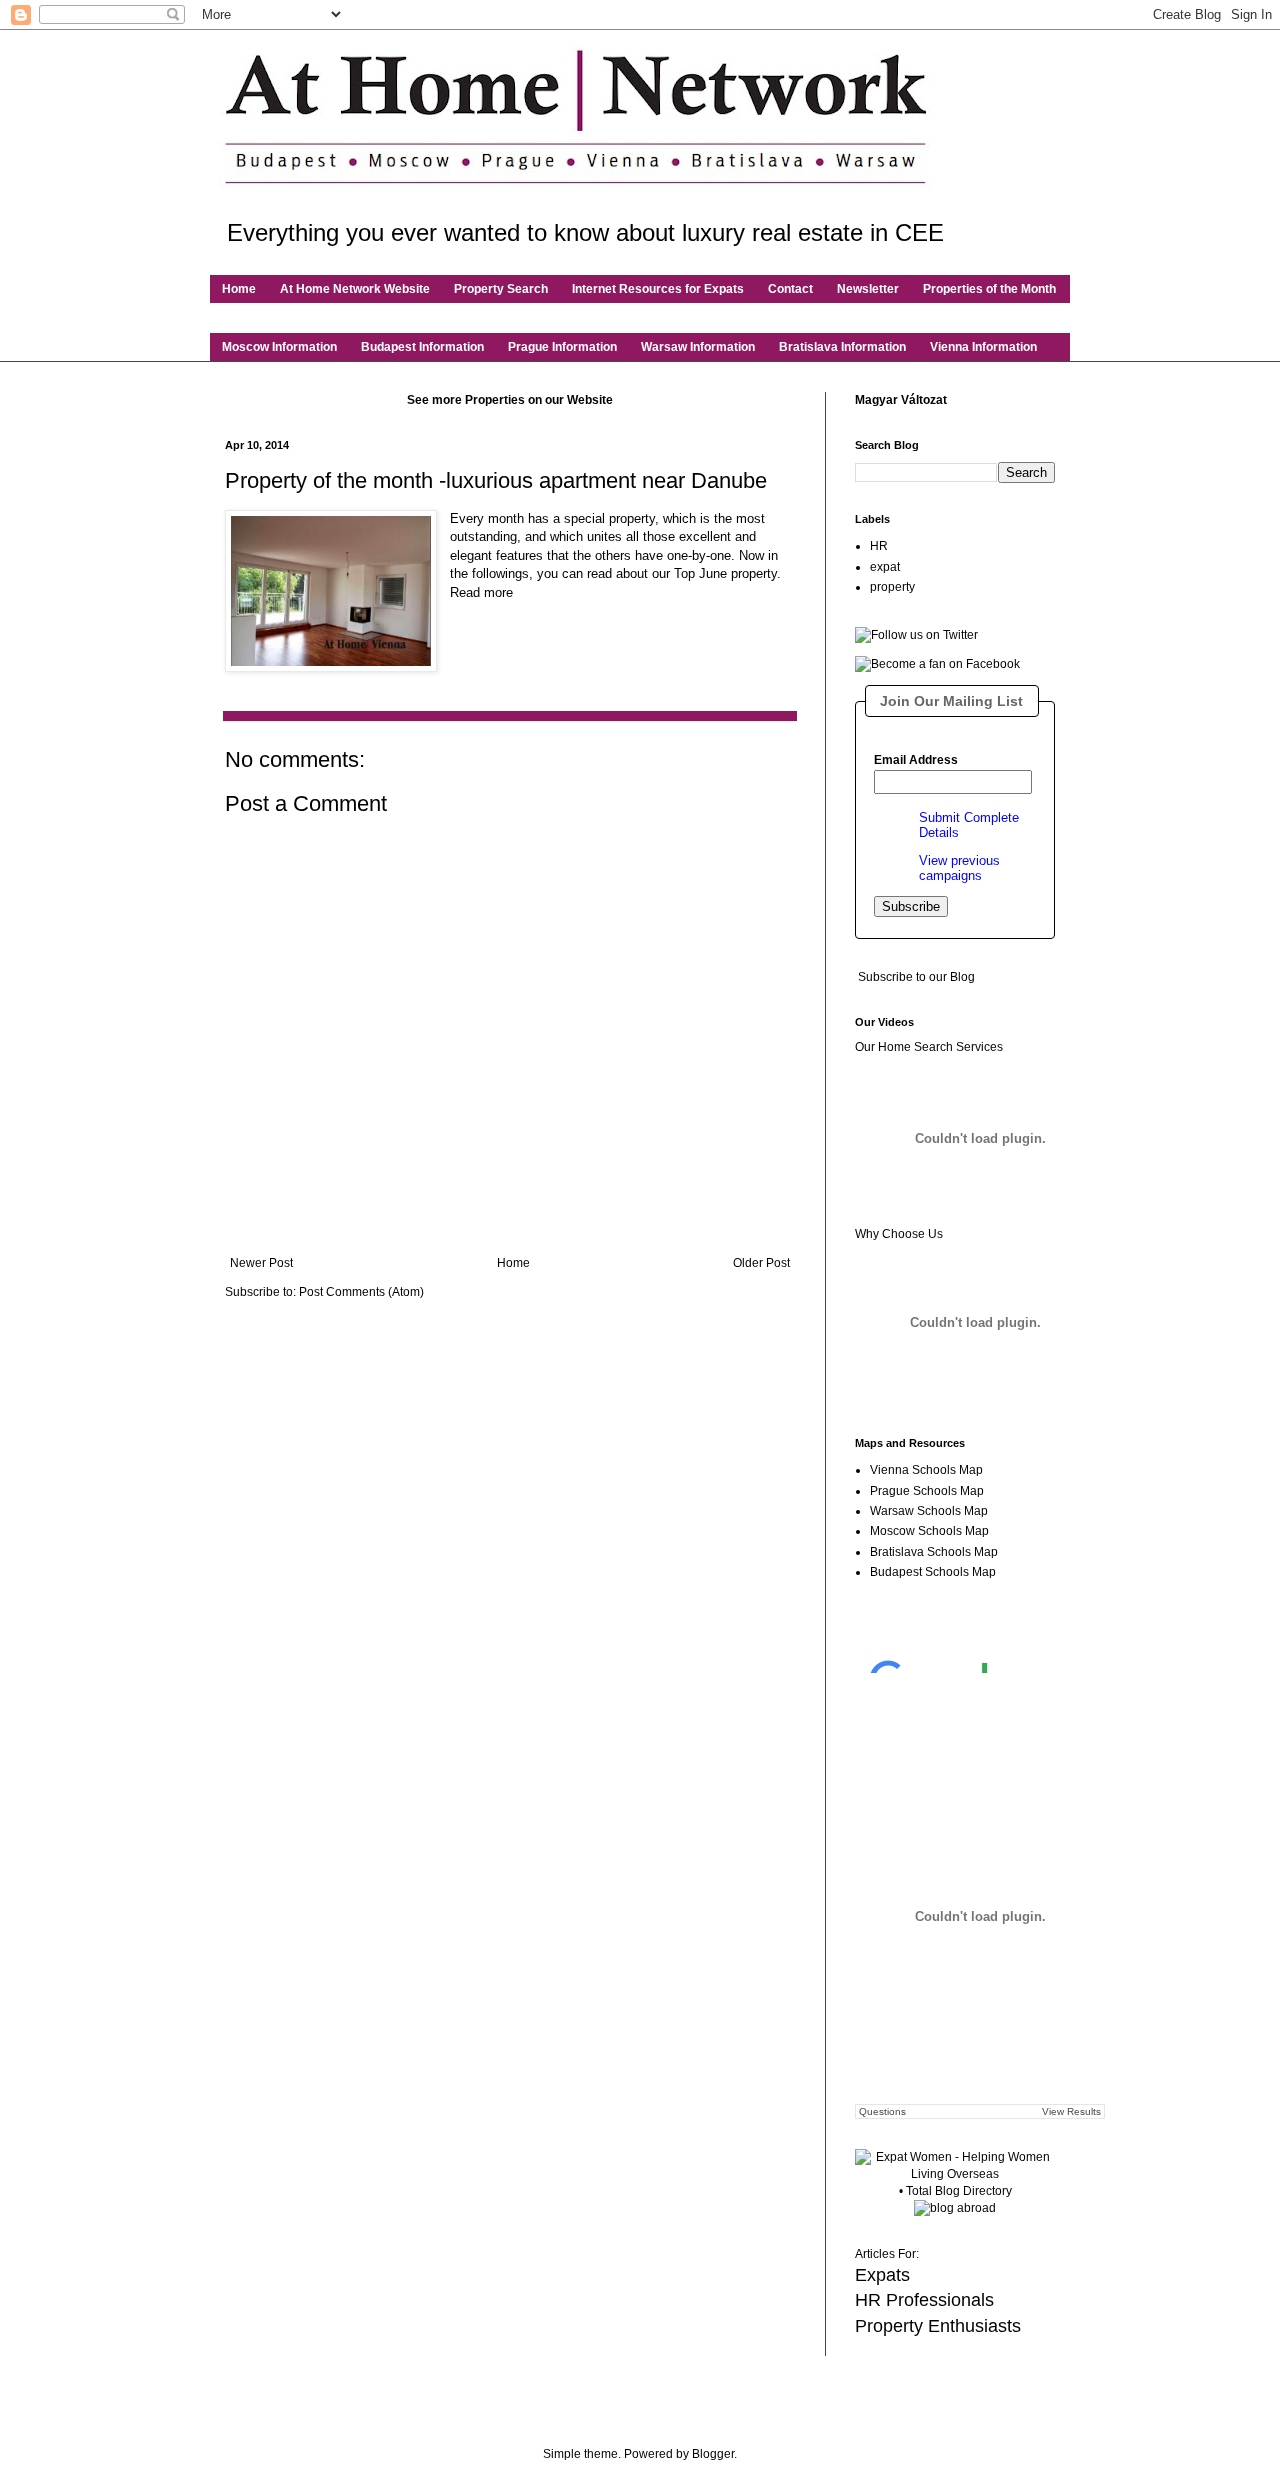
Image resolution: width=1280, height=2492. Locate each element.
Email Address (916, 760)
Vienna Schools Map (926, 1470)
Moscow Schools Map (929, 1531)
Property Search (501, 289)
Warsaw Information (698, 347)
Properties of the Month (989, 289)
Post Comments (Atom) (361, 1292)
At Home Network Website (355, 289)
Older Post (761, 1263)
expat (885, 567)
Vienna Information (983, 347)
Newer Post (261, 1263)
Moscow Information (279, 347)
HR (879, 546)
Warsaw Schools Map (929, 1511)
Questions (882, 2111)
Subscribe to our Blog (916, 977)
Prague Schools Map (927, 1491)
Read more (481, 592)
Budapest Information (422, 347)
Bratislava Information (842, 347)
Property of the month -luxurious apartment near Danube (496, 480)
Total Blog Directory (959, 2191)
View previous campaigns (959, 868)
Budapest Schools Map (933, 1572)
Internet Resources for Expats (658, 289)
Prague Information (562, 347)
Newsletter (868, 289)
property (892, 587)
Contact (790, 289)
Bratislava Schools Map (934, 1552)
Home (239, 289)
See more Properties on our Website (510, 400)
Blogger (713, 2454)
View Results (1071, 2111)
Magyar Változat (901, 400)
